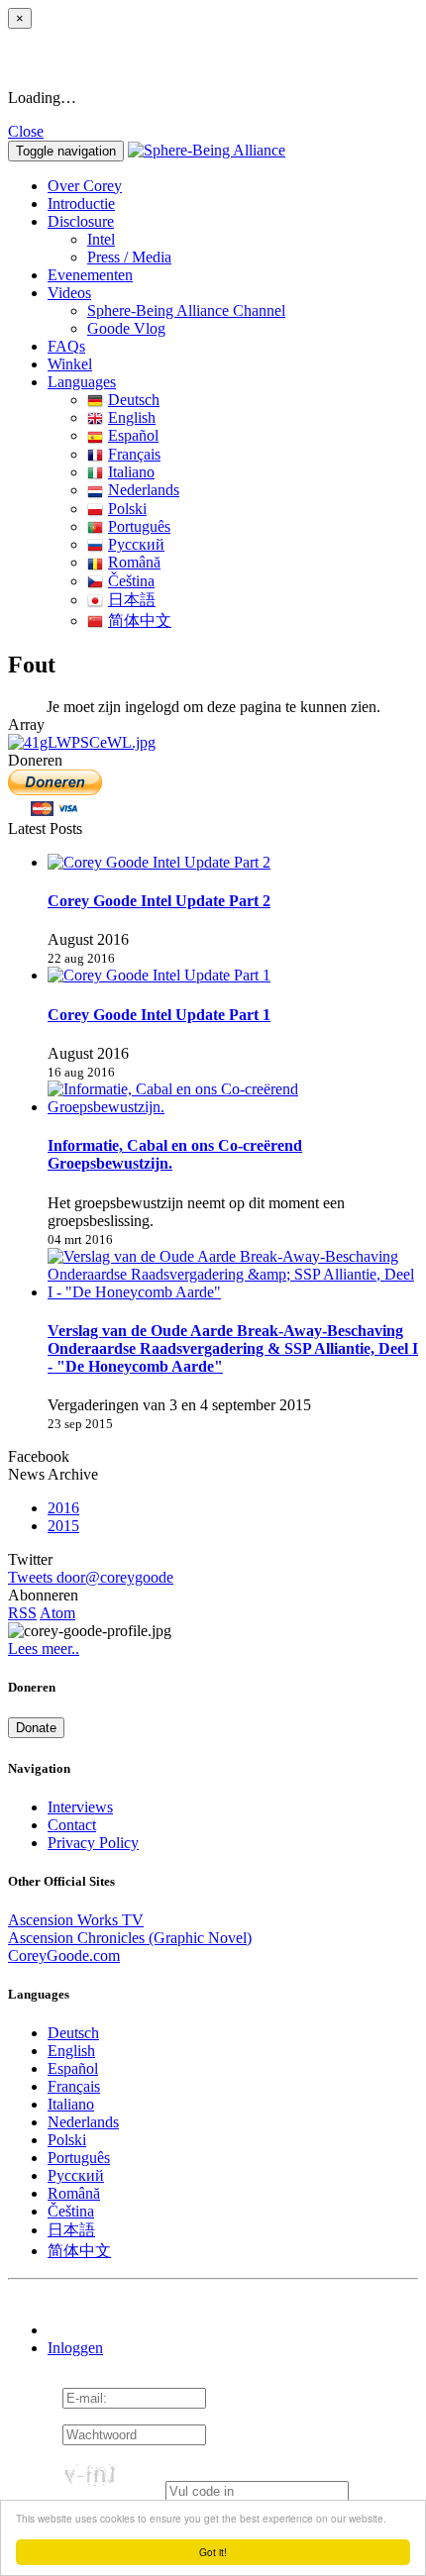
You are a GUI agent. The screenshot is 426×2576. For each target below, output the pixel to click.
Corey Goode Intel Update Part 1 (159, 1015)
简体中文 (140, 620)
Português (139, 526)
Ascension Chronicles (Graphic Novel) (130, 1938)
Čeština (131, 581)
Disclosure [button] (81, 221)
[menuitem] (253, 240)
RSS (22, 1613)
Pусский (136, 544)
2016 (63, 1508)
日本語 (132, 600)
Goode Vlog (126, 328)
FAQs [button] (66, 346)
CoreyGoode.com (64, 1956)
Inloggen (75, 2348)
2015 (63, 1526)
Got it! (213, 2552)
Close (26, 131)
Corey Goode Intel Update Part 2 (159, 901)
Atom (57, 1613)
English (132, 417)
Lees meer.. (44, 1649)
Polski (127, 509)
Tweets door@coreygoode (91, 1577)
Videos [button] (69, 293)
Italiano (131, 472)
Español (133, 435)
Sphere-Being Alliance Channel (186, 310)
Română (134, 562)
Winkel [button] (70, 364)
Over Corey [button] (85, 186)
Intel (101, 239)
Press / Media (129, 257)
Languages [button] (82, 382)
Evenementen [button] (90, 275)
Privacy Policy (93, 1843)
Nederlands (144, 490)
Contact (72, 1825)
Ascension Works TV (76, 1920)
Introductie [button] (81, 204)
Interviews (80, 1807)
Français (134, 454)
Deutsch (134, 400)
